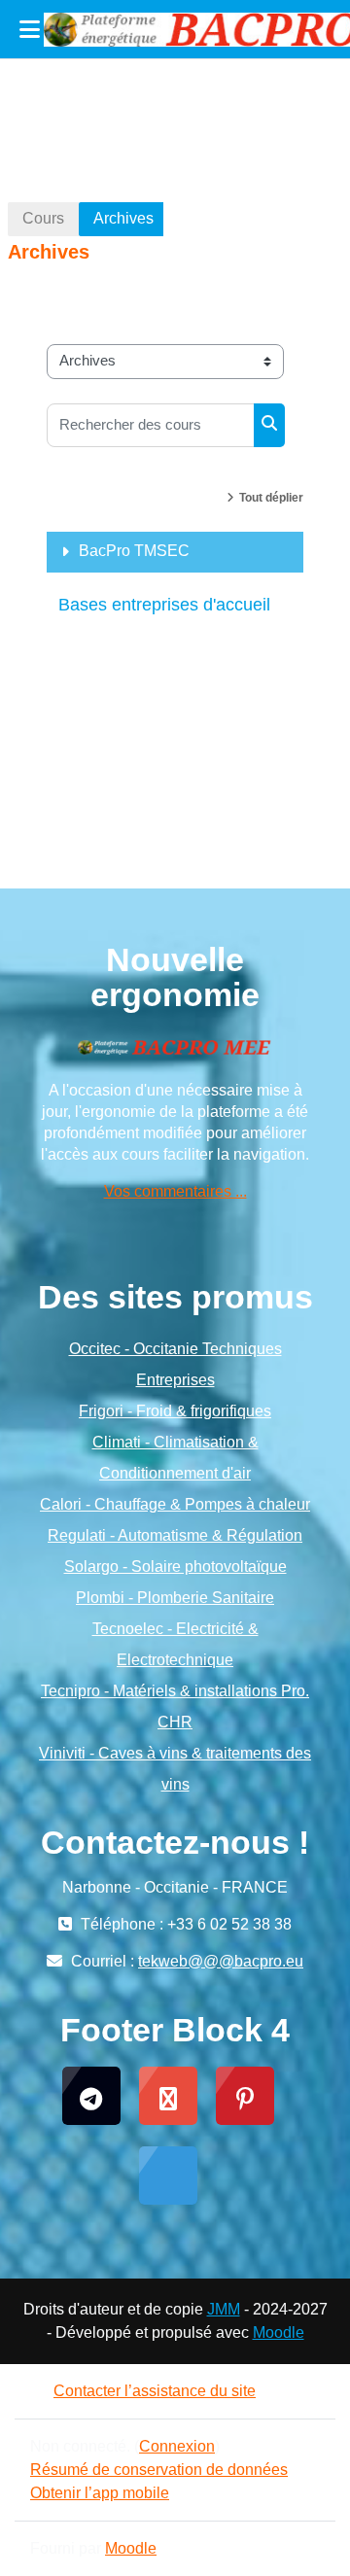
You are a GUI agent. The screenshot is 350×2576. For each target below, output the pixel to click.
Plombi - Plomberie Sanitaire (175, 1598)
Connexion (177, 2446)
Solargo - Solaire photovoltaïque (175, 1566)
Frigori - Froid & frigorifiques (175, 1411)
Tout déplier (271, 498)
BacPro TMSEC (134, 551)
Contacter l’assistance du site (155, 2391)
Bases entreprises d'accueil (164, 605)
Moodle (279, 2332)
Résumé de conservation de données (159, 2470)
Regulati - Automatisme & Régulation (175, 1535)
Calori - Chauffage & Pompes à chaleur (175, 1504)
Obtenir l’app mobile (100, 2493)
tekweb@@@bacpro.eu (221, 1961)
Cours (43, 218)
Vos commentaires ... (175, 1191)
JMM (224, 2309)
